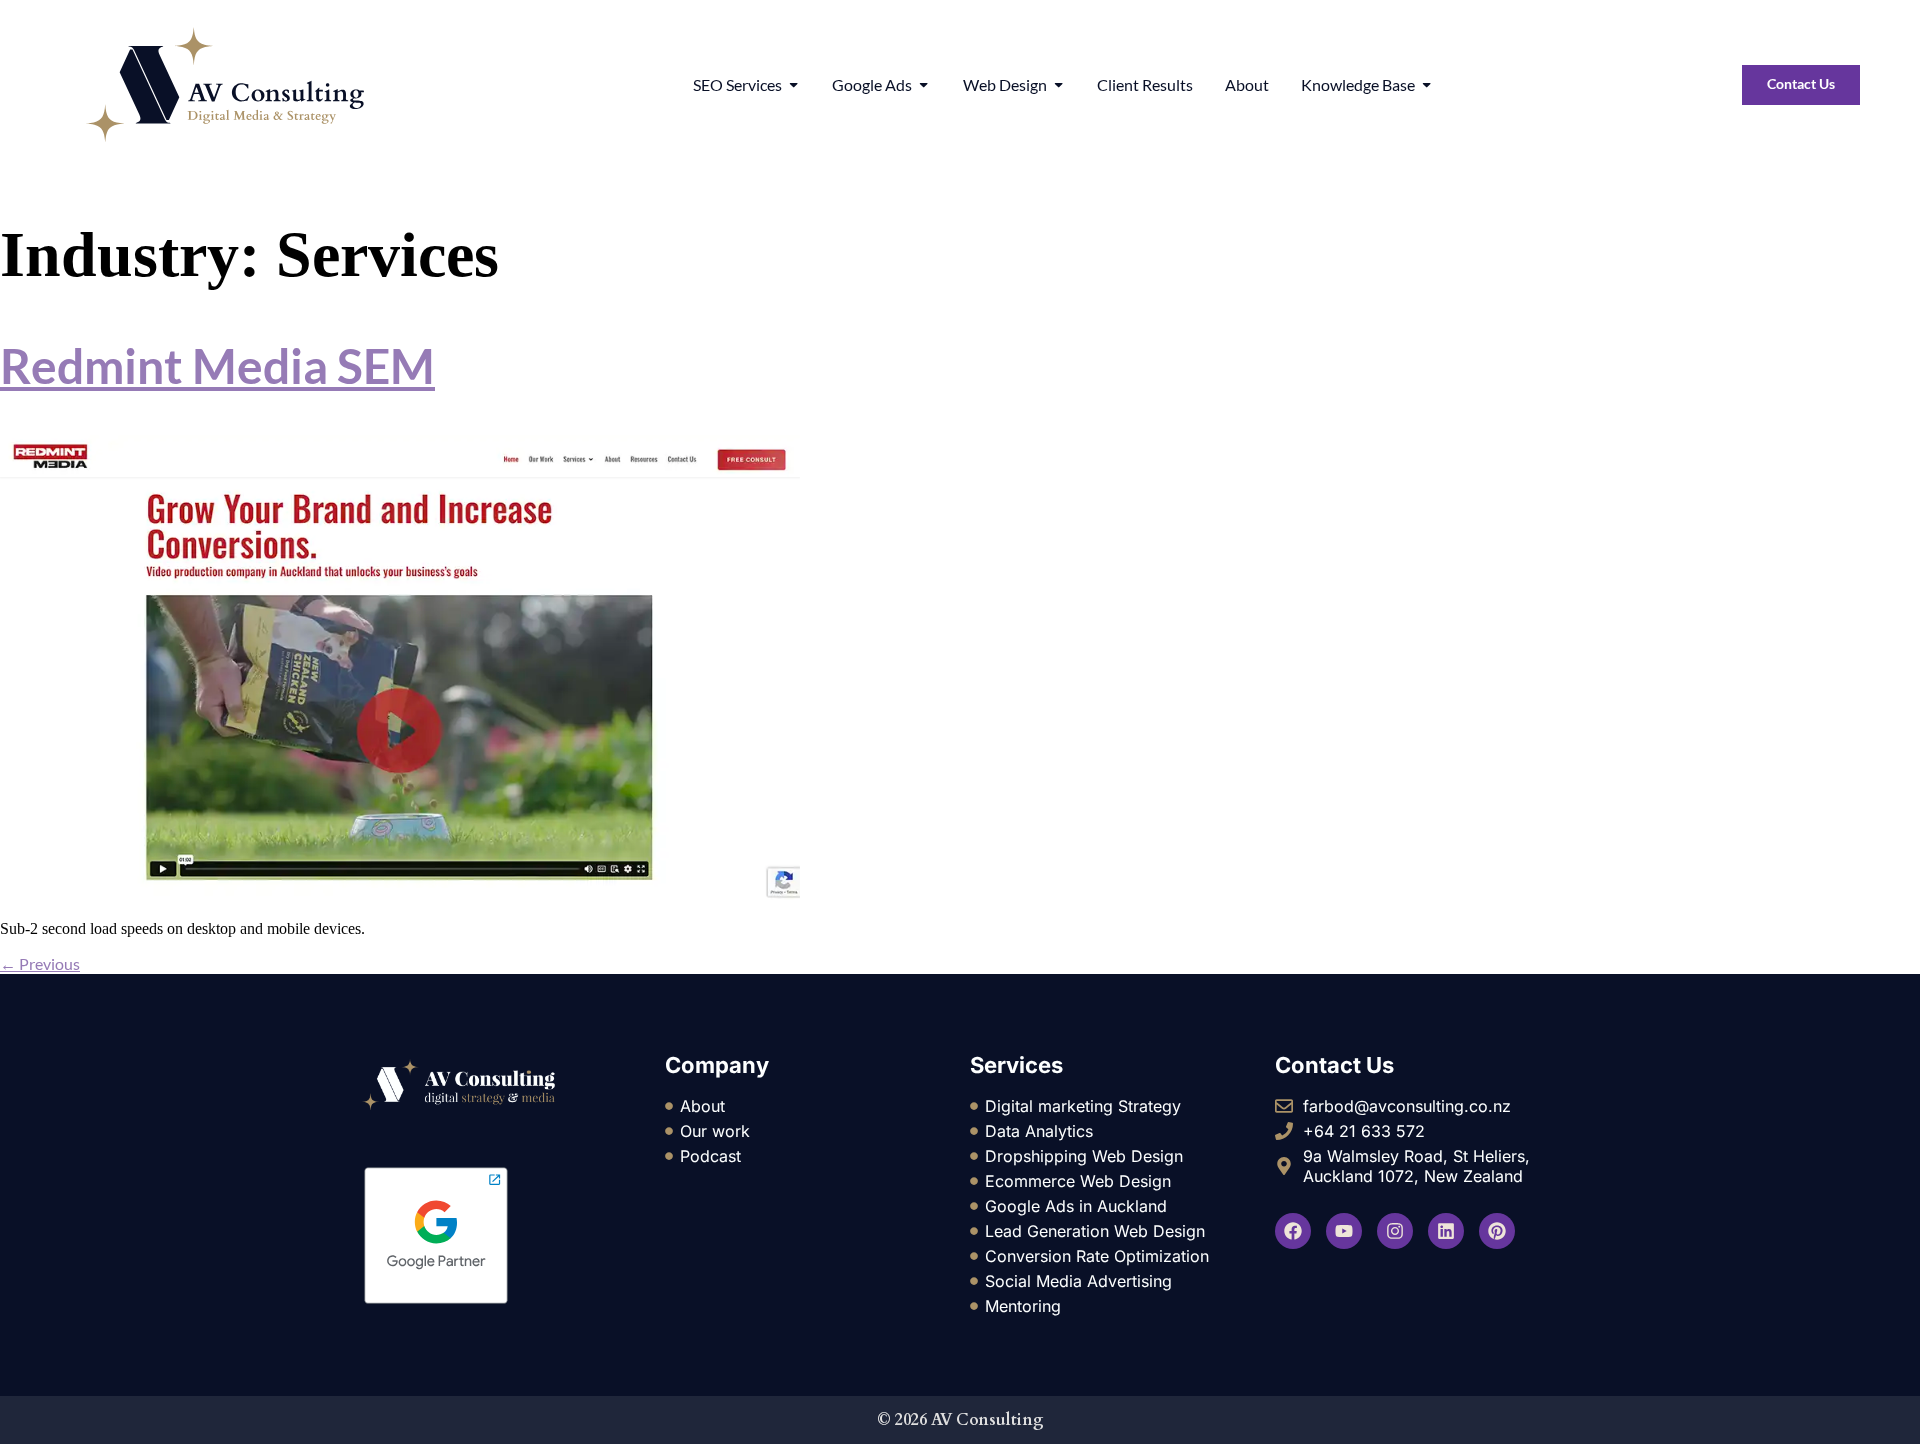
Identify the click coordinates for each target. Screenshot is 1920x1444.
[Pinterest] (1497, 1231)
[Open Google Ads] (923, 85)
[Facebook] (1293, 1231)
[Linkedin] (1446, 1231)
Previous (40, 963)
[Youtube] (1344, 1231)
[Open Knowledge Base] (1426, 85)
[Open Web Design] (1058, 85)
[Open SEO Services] (793, 85)
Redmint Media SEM (217, 365)
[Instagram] (1395, 1231)
